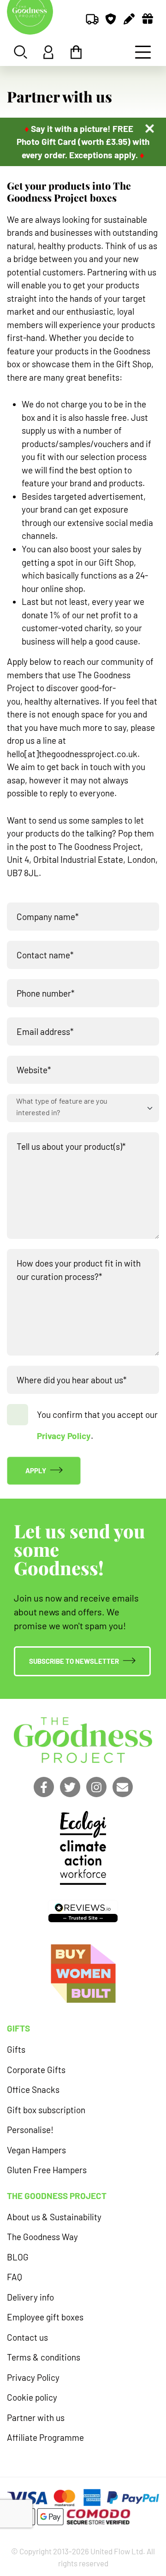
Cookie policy (32, 2397)
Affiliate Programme (45, 2437)
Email (123, 1787)
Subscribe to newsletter (74, 1661)
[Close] (150, 129)
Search (21, 52)
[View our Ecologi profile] (83, 1848)
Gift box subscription (46, 2110)
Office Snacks (33, 2089)
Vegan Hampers (36, 2150)
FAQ (15, 2277)
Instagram (96, 1787)
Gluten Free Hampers (47, 2170)
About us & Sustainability (54, 2217)
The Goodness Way (42, 2237)
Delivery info (30, 2297)
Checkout (76, 52)
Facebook (44, 1787)
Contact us (27, 2337)
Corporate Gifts (36, 2070)
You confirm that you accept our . (97, 1425)
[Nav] (143, 52)
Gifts (16, 2049)
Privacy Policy (64, 1436)
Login (48, 52)
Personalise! (30, 2130)
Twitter (70, 1787)
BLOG (18, 2257)
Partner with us (36, 2418)
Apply (36, 1470)
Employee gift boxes (45, 2317)
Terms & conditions (44, 2357)
